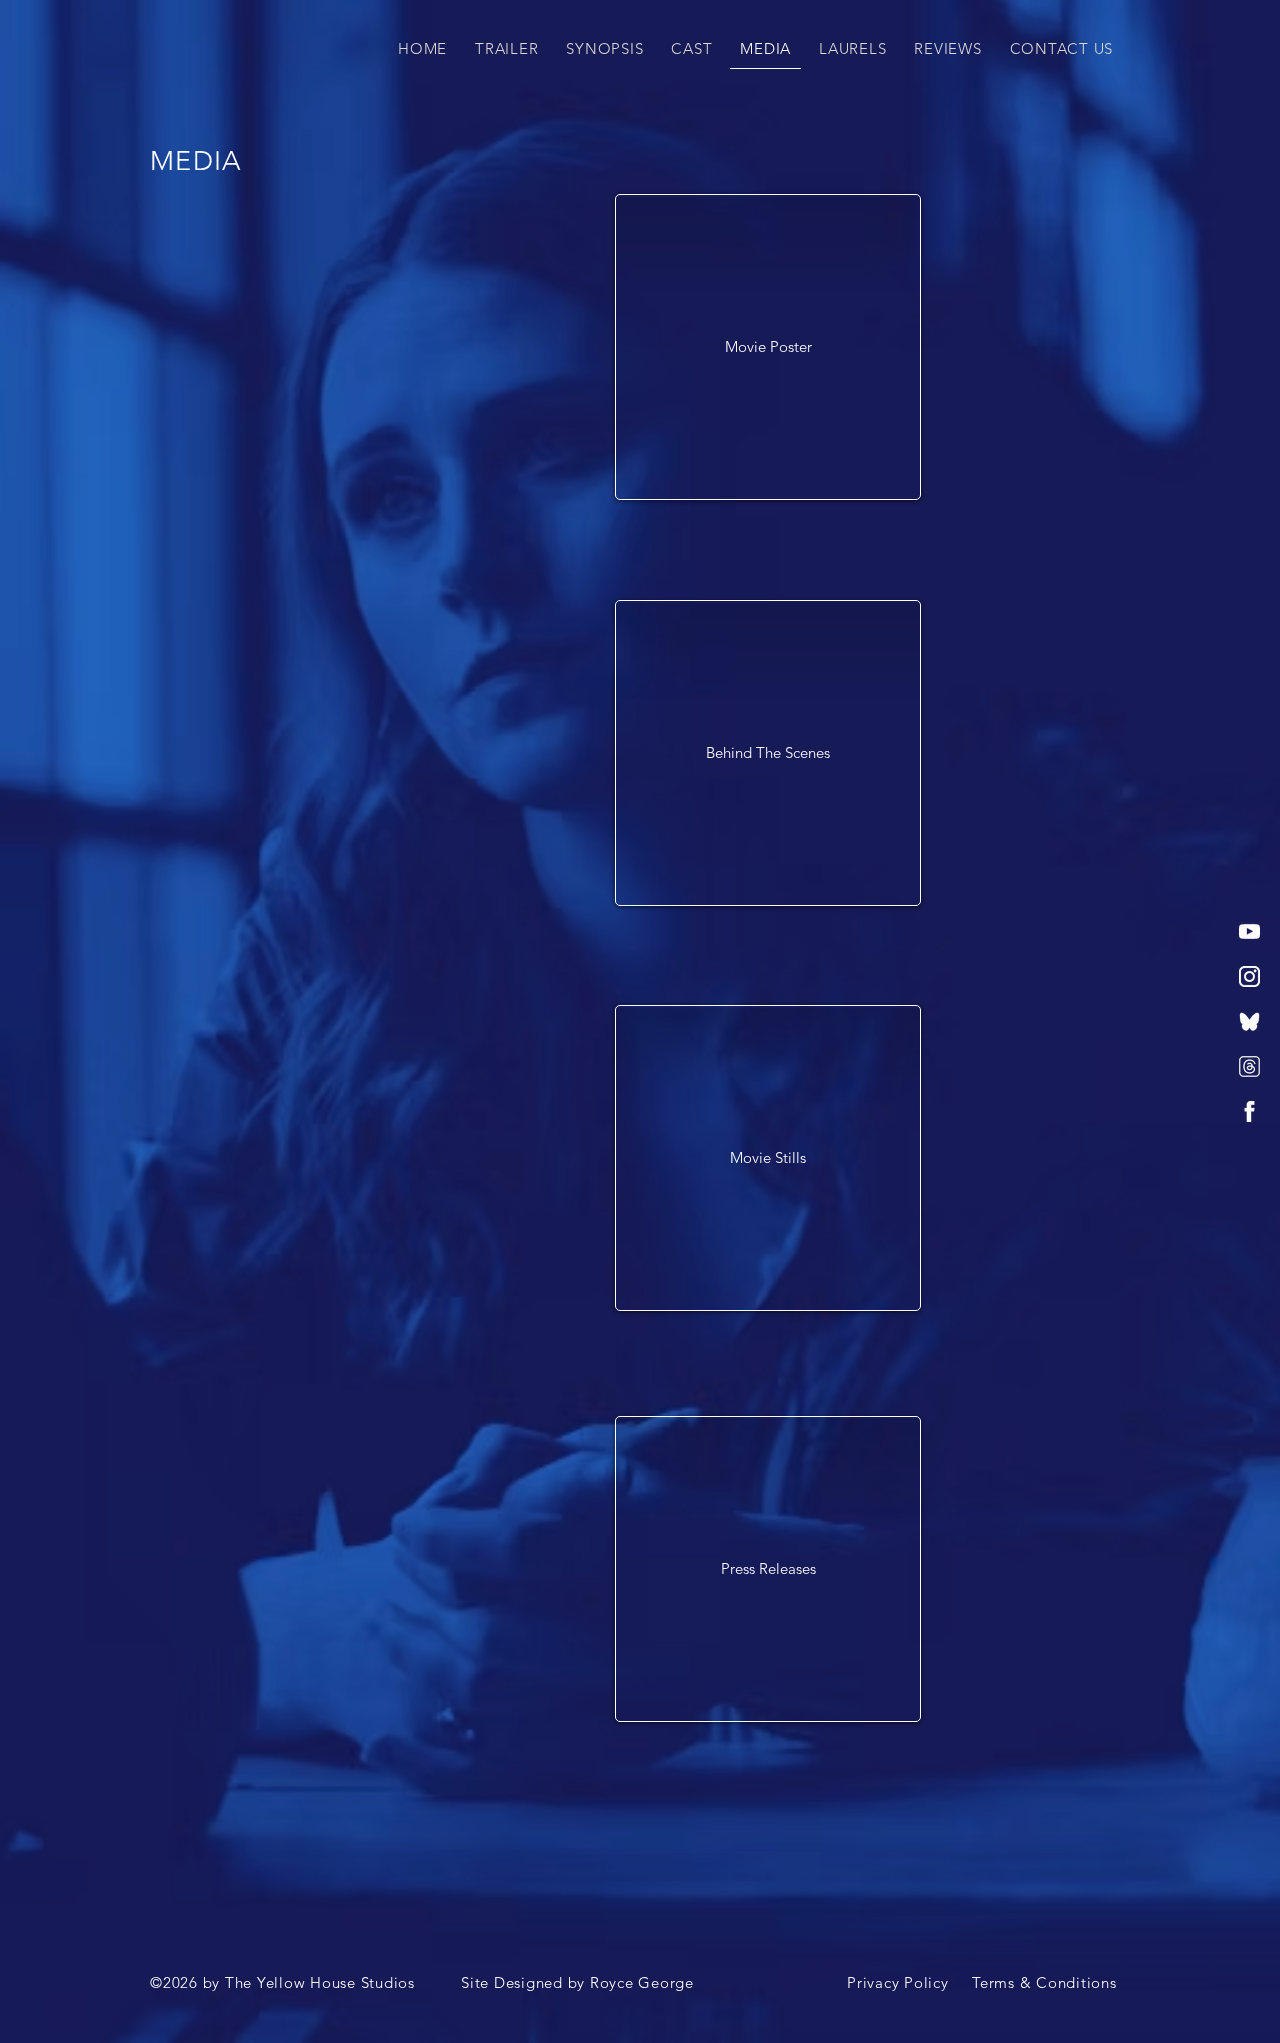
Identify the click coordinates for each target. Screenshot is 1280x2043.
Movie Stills (768, 1157)
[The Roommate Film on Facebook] (1249, 1111)
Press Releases (768, 1568)
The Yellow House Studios (320, 1982)
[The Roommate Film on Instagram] (1249, 976)
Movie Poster (768, 346)
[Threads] (1249, 1066)
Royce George (642, 1982)
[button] (506, 48)
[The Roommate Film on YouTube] (1249, 931)
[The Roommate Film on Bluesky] (1249, 1021)
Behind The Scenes (768, 752)
